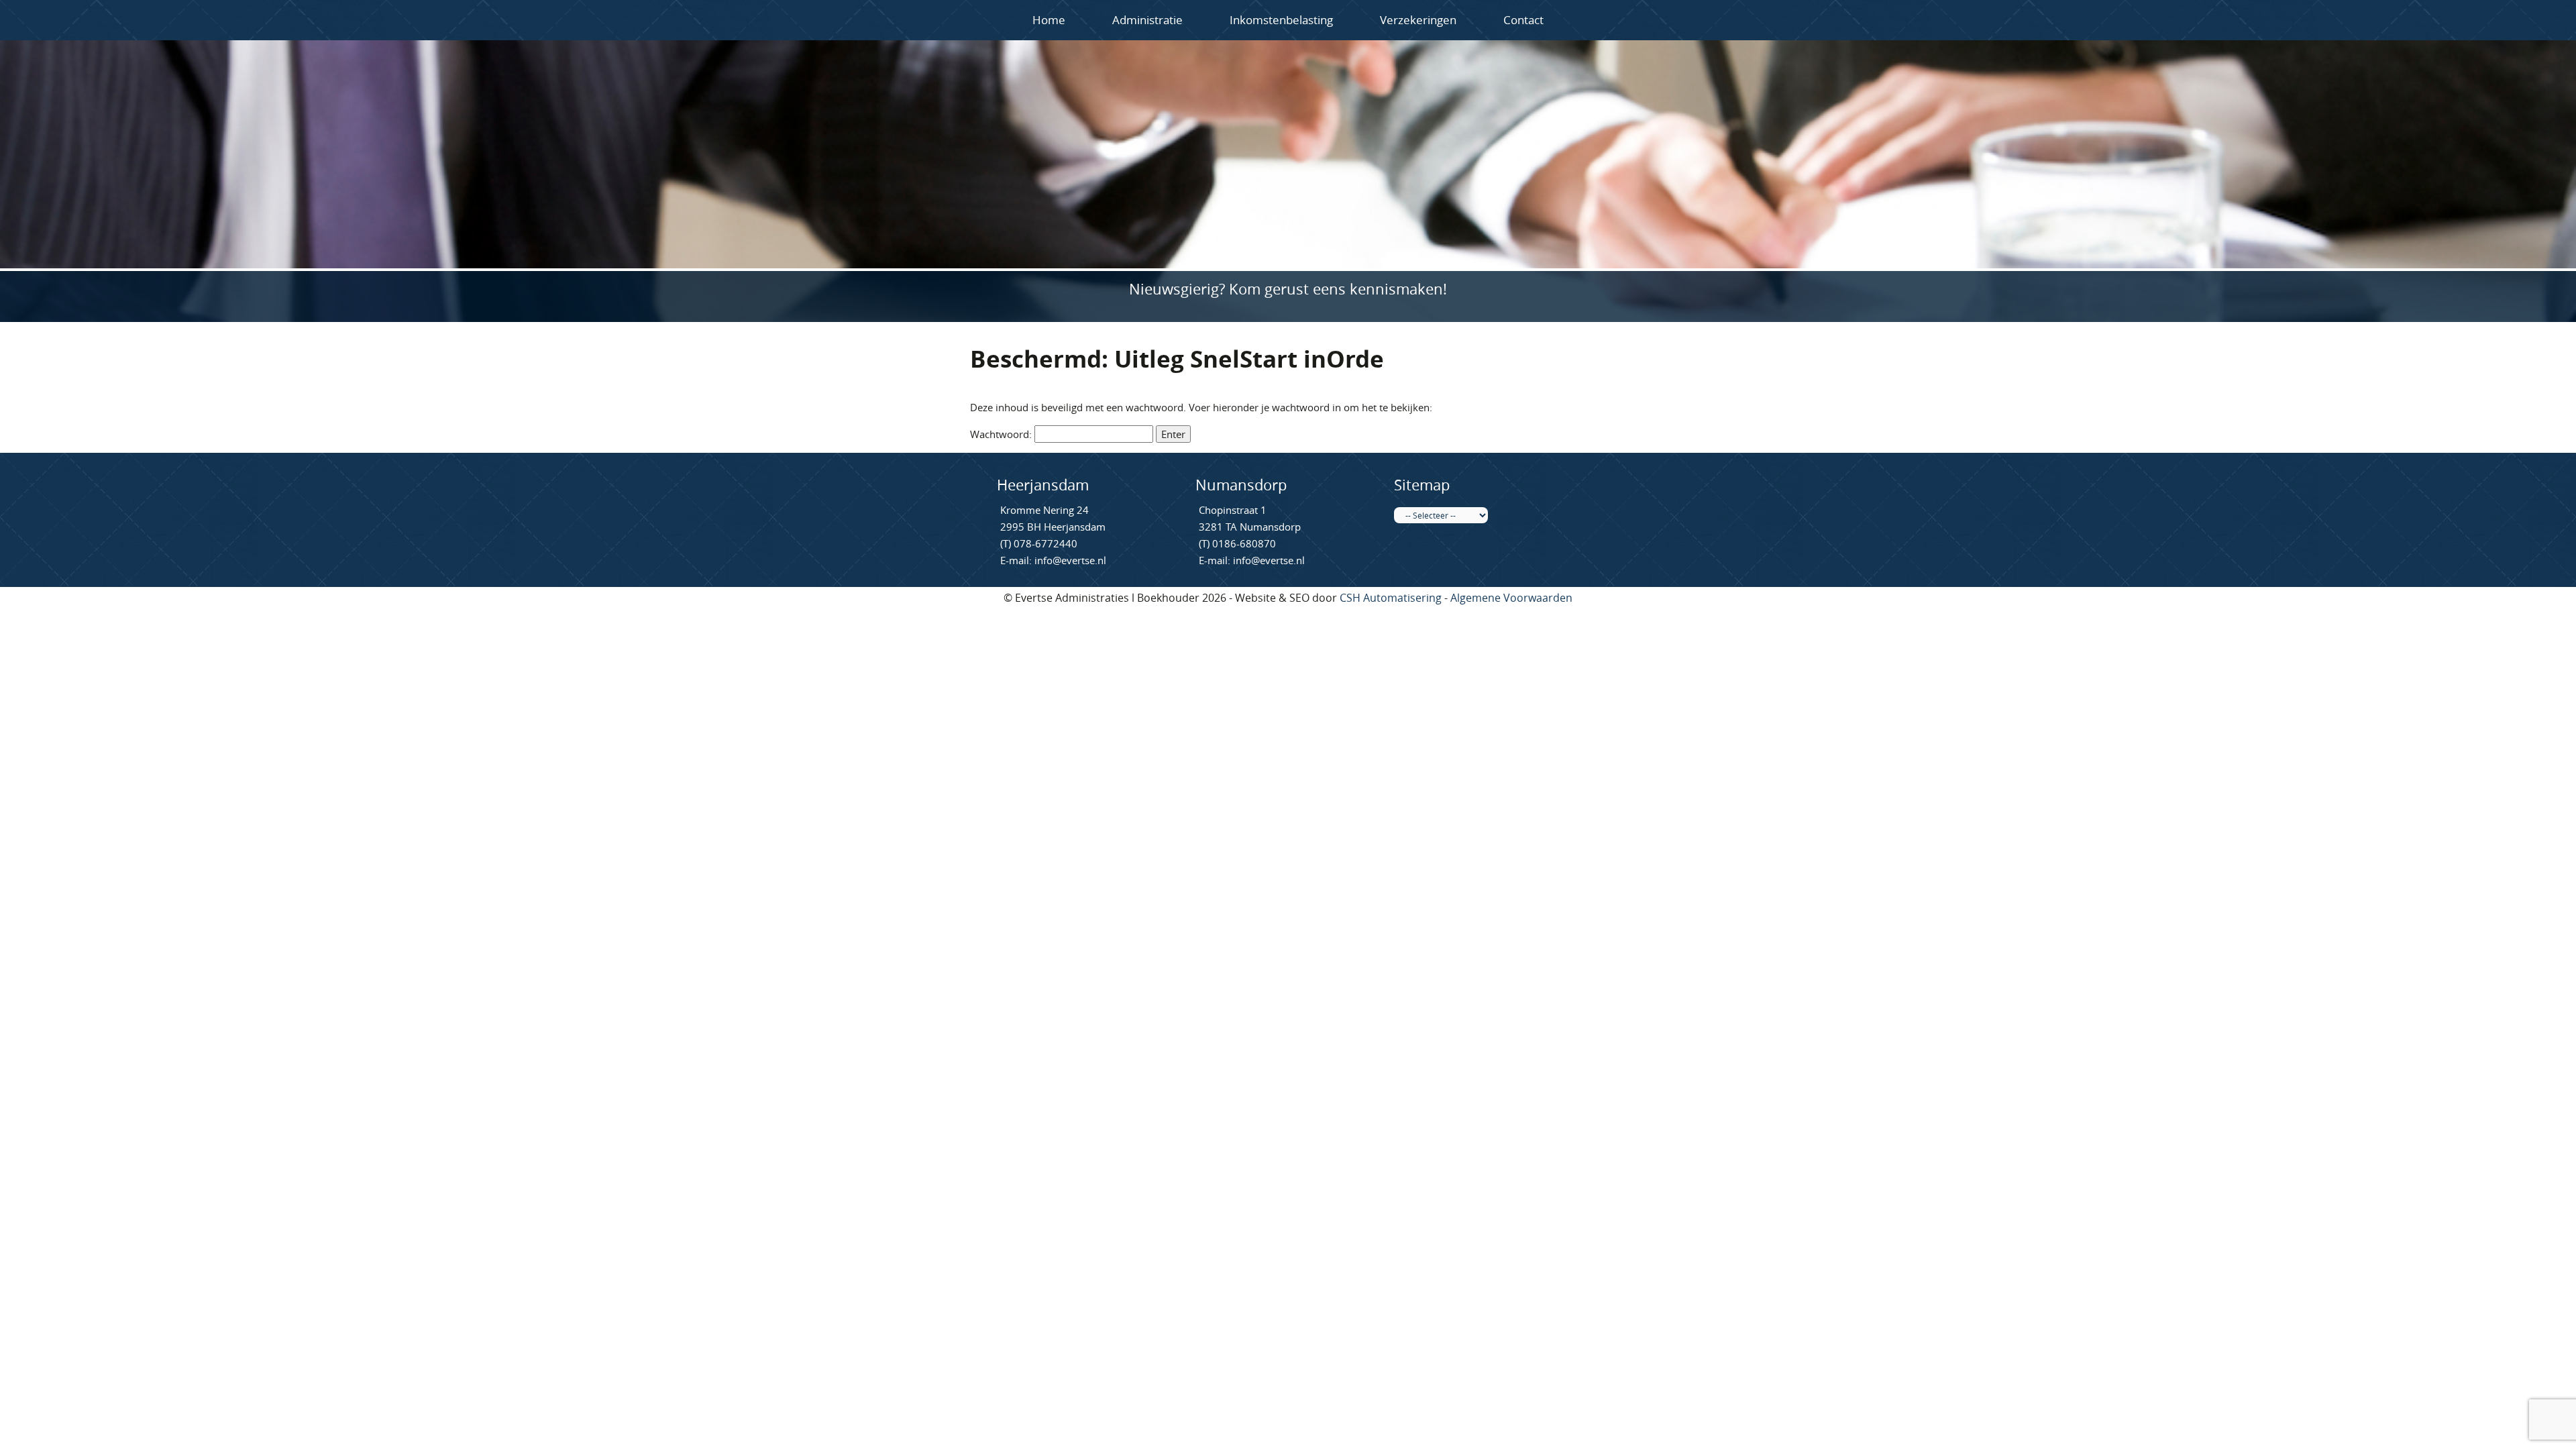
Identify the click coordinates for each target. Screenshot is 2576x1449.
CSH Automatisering (1391, 598)
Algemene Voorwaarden (1511, 598)
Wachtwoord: (1002, 434)
